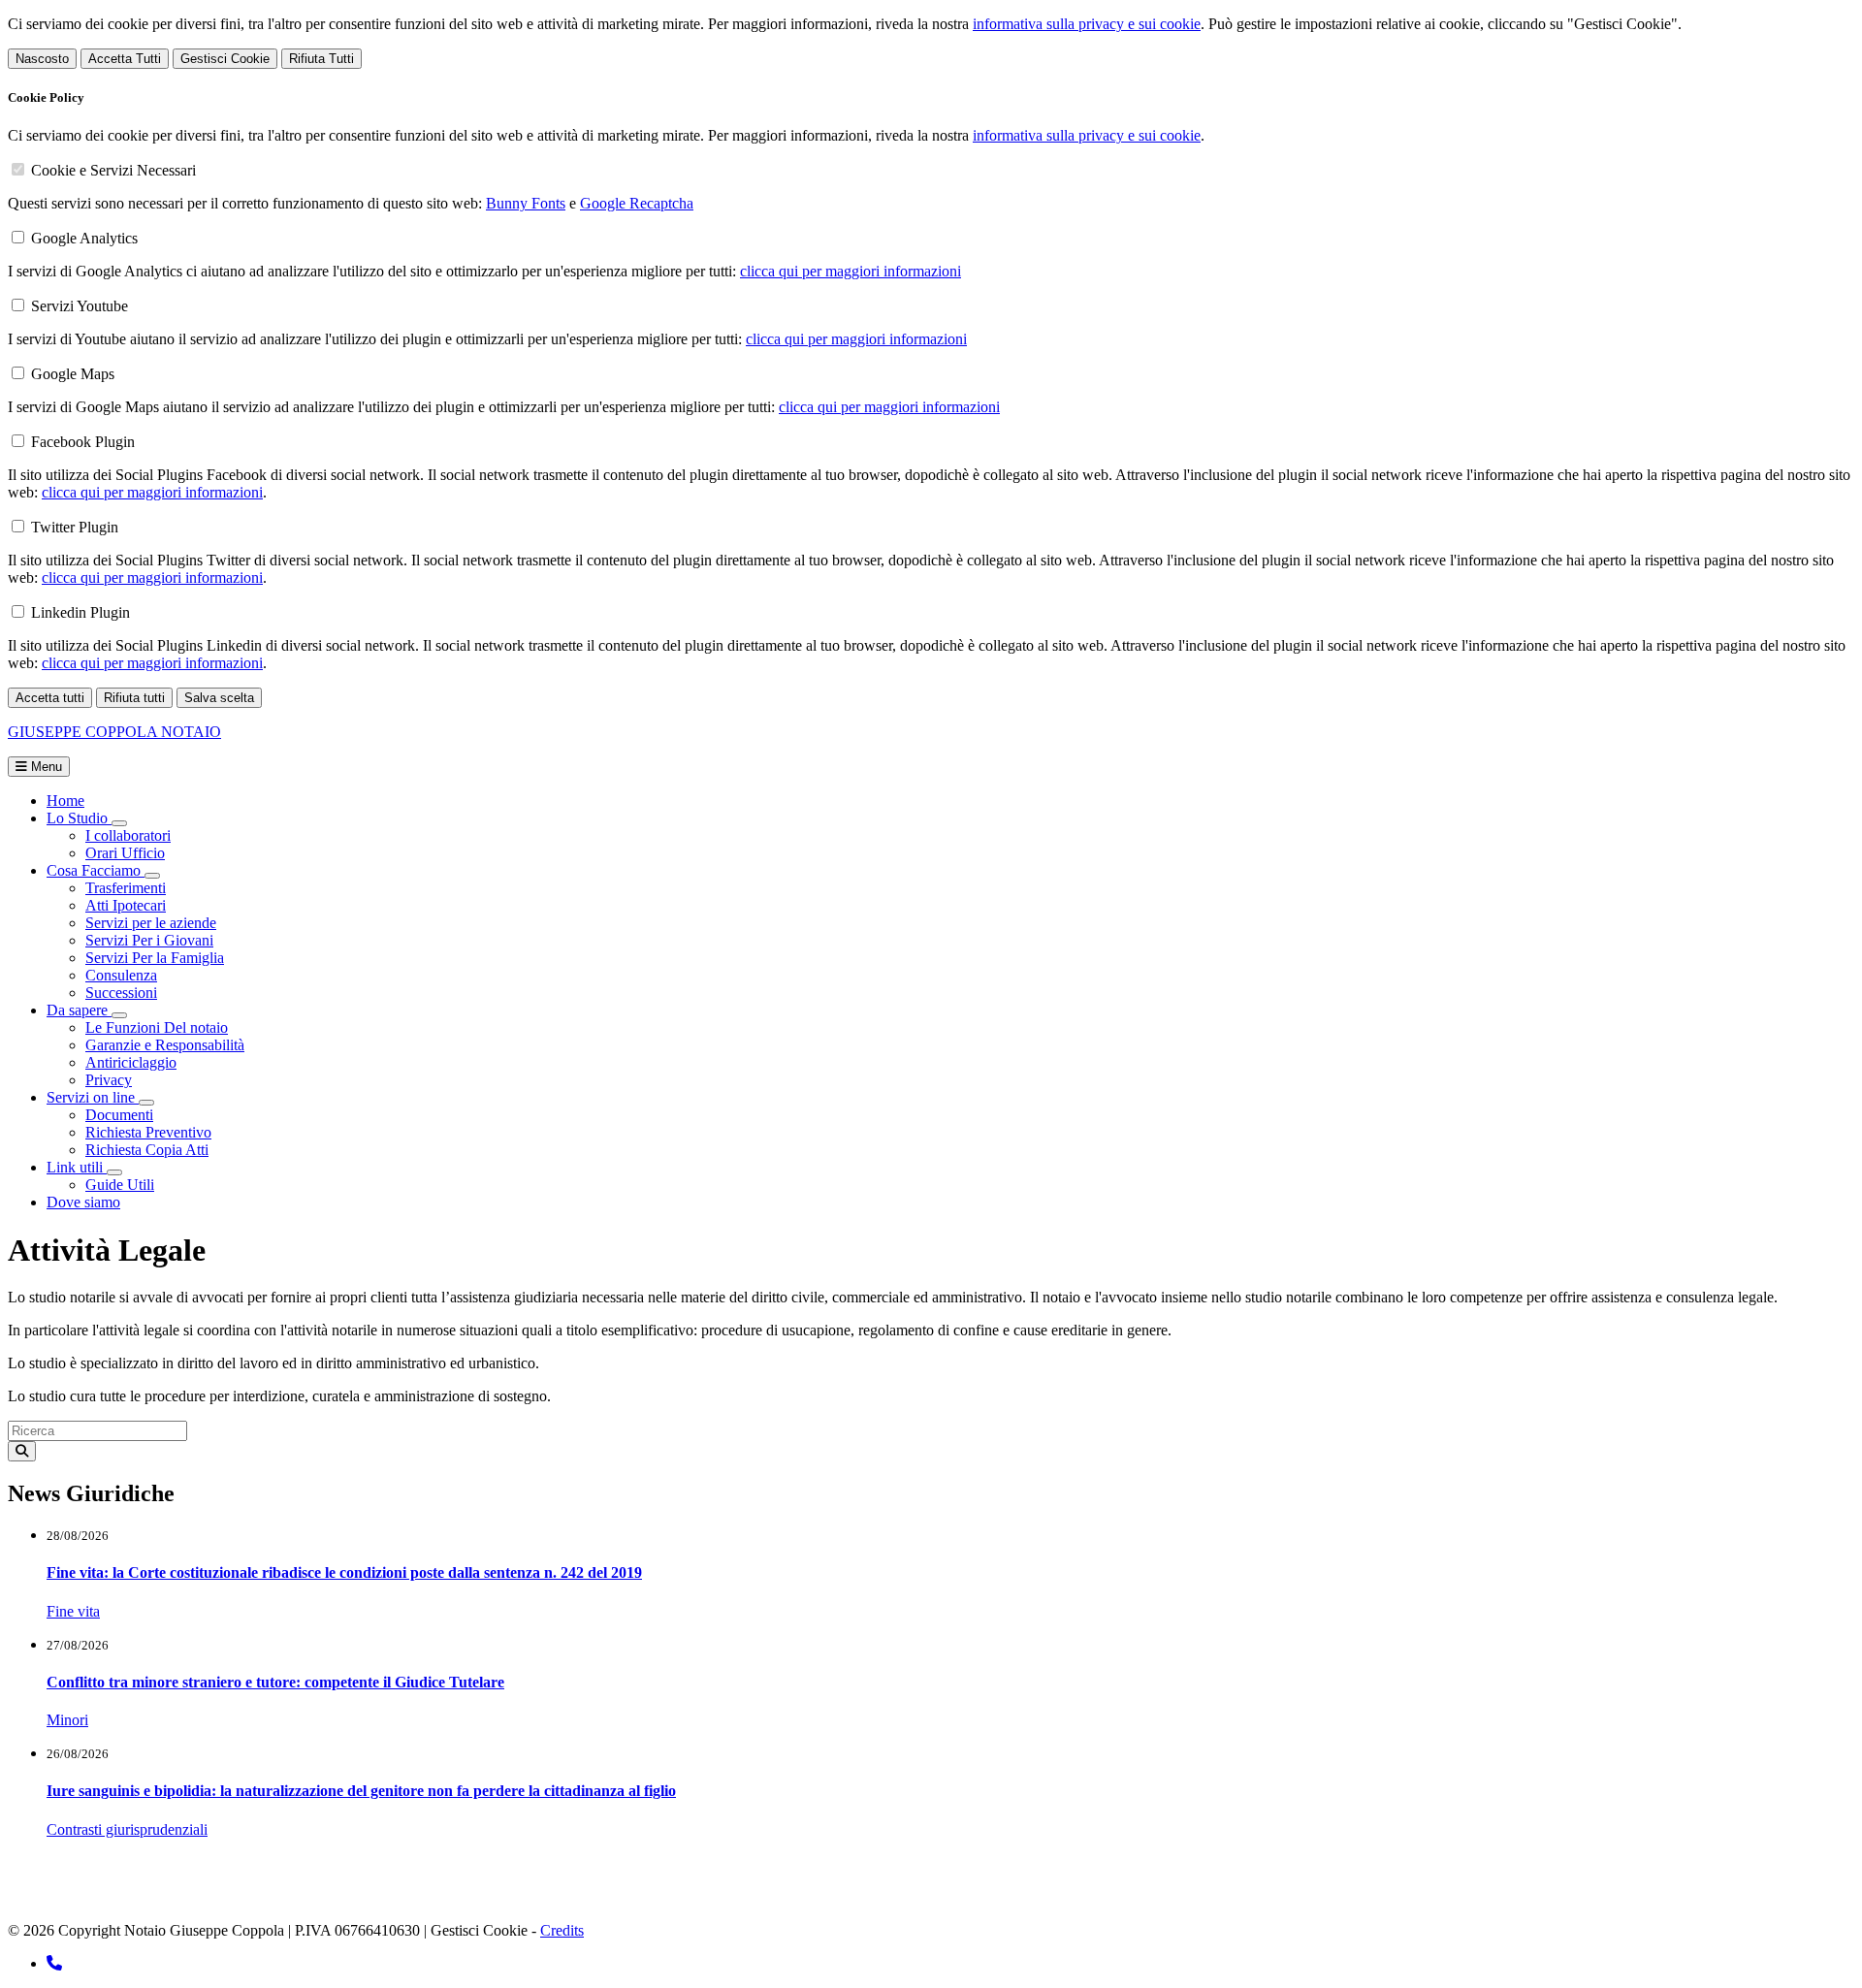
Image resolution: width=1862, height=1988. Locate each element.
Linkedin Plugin (80, 612)
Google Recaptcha (637, 203)
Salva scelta (219, 698)
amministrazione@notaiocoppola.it (307, 1897)
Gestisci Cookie (225, 59)
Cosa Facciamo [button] (96, 870)
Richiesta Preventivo (148, 1132)
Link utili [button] (77, 1167)
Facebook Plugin (83, 442)
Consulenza (121, 975)
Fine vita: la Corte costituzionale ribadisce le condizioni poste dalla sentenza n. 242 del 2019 (344, 1572)
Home (65, 801)
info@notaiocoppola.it (120, 1897)
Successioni (121, 993)
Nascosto (42, 59)
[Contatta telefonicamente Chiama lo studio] (54, 1963)
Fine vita (73, 1611)
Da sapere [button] (79, 1010)
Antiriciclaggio (131, 1062)
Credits (562, 1930)
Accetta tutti (50, 698)
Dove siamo (83, 1202)
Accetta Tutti (125, 59)
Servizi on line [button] (93, 1097)
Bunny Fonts (526, 203)
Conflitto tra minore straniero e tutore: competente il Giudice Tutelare (275, 1682)
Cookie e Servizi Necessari (113, 170)
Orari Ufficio (125, 853)
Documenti (119, 1115)
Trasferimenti (126, 888)
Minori (67, 1720)
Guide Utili (120, 1185)
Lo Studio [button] (79, 818)
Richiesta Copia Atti (147, 1150)
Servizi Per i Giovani (149, 940)
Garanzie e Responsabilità (165, 1045)
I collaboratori (128, 835)
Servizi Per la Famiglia (155, 958)
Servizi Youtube (80, 306)
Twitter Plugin (75, 527)
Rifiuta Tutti (321, 59)
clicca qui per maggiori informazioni (851, 271)
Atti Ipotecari (126, 905)
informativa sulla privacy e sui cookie (1087, 24)
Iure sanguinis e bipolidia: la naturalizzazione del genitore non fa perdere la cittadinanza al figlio (361, 1791)
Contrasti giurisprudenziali (127, 1829)
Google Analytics (84, 238)
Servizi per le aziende (151, 923)
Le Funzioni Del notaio (157, 1027)
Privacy (109, 1080)
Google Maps (73, 374)
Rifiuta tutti (134, 698)
